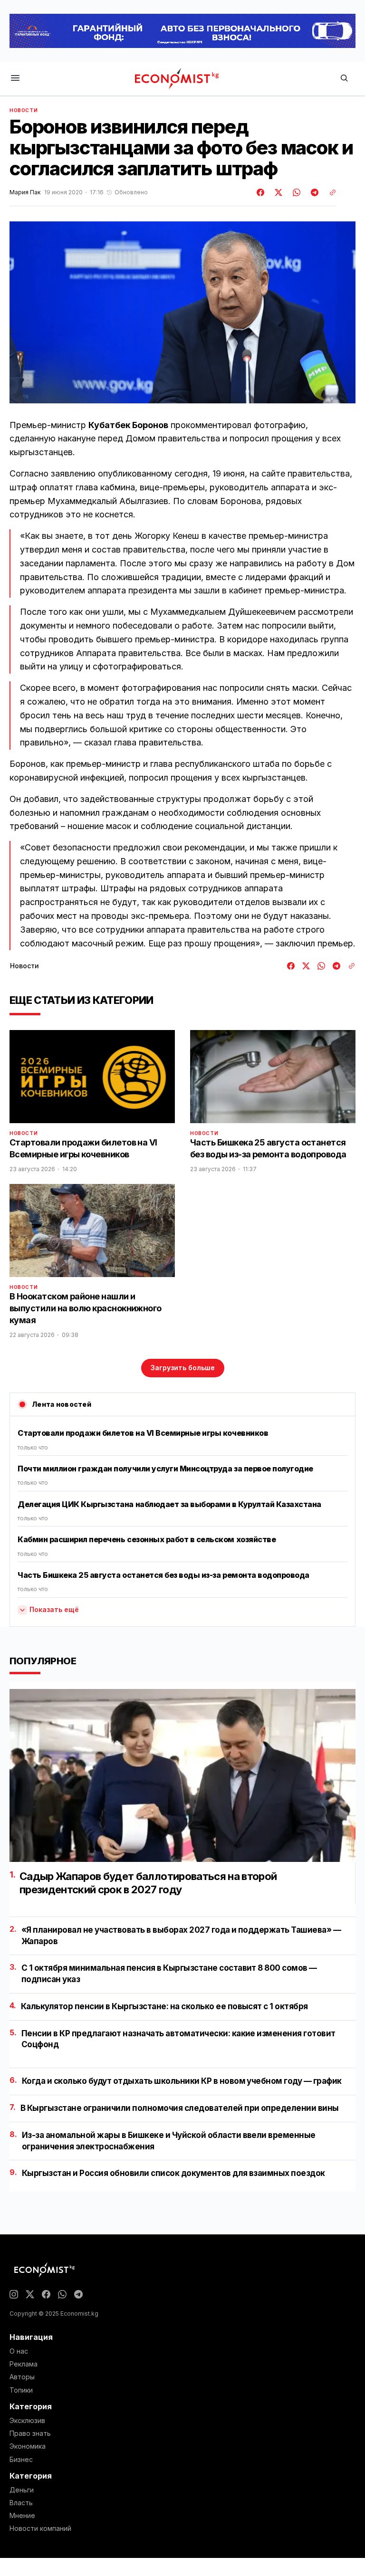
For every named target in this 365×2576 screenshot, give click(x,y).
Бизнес (21, 2460)
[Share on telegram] (313, 192)
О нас (19, 2351)
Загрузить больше (183, 1368)
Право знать (30, 2433)
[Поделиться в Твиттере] (277, 192)
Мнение (22, 2516)
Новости (24, 110)
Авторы (22, 2377)
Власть (21, 2503)
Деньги (22, 2490)
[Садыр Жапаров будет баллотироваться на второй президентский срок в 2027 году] (182, 1775)
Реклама (24, 2364)
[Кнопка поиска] (344, 79)
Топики (21, 2390)
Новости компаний (40, 2528)
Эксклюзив (27, 2421)
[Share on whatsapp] (295, 192)
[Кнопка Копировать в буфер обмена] (329, 192)
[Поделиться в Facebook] (261, 192)
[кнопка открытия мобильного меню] (15, 79)
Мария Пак (25, 192)
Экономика (28, 2446)
